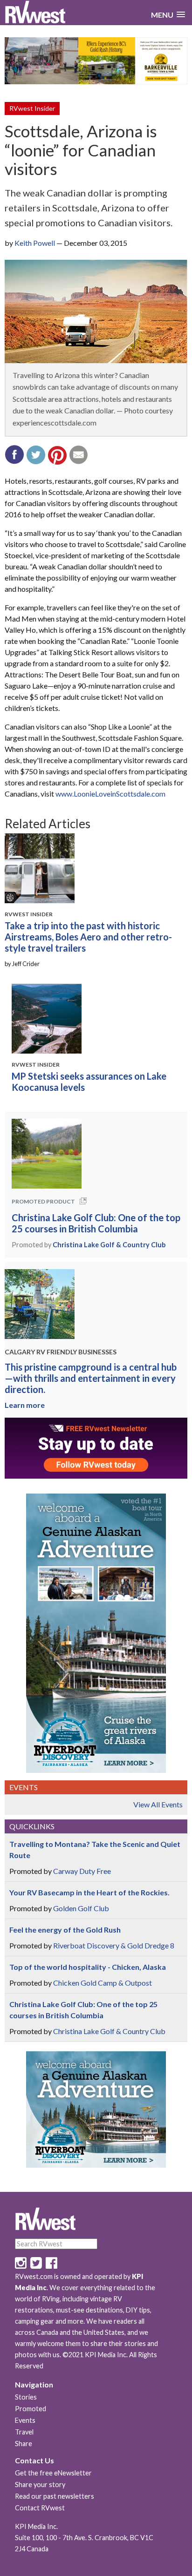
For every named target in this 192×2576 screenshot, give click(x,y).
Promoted (31, 2409)
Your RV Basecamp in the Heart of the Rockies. (89, 1892)
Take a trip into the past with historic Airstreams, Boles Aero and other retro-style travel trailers (88, 937)
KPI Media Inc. (36, 2526)
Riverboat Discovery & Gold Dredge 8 (114, 1945)
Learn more (25, 1405)
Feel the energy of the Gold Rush (65, 1930)
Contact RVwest (40, 2508)
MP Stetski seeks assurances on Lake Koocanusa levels (89, 1082)
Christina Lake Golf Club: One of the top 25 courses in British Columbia (96, 1223)
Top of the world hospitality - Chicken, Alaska (88, 1967)
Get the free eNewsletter (53, 2473)
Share (24, 2444)
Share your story (40, 2485)
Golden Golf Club (81, 1908)
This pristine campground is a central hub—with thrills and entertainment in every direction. (91, 1378)
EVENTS (24, 1787)
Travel (24, 2432)
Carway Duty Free (82, 1871)
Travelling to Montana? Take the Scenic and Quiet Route (95, 1849)
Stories (26, 2397)
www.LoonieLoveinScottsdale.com (110, 794)
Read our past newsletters (55, 2496)
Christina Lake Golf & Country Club (109, 1245)
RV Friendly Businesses (76, 1352)
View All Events (158, 1804)
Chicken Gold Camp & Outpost (103, 1983)
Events (25, 2420)
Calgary (20, 1352)
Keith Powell (35, 243)
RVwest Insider (32, 108)
